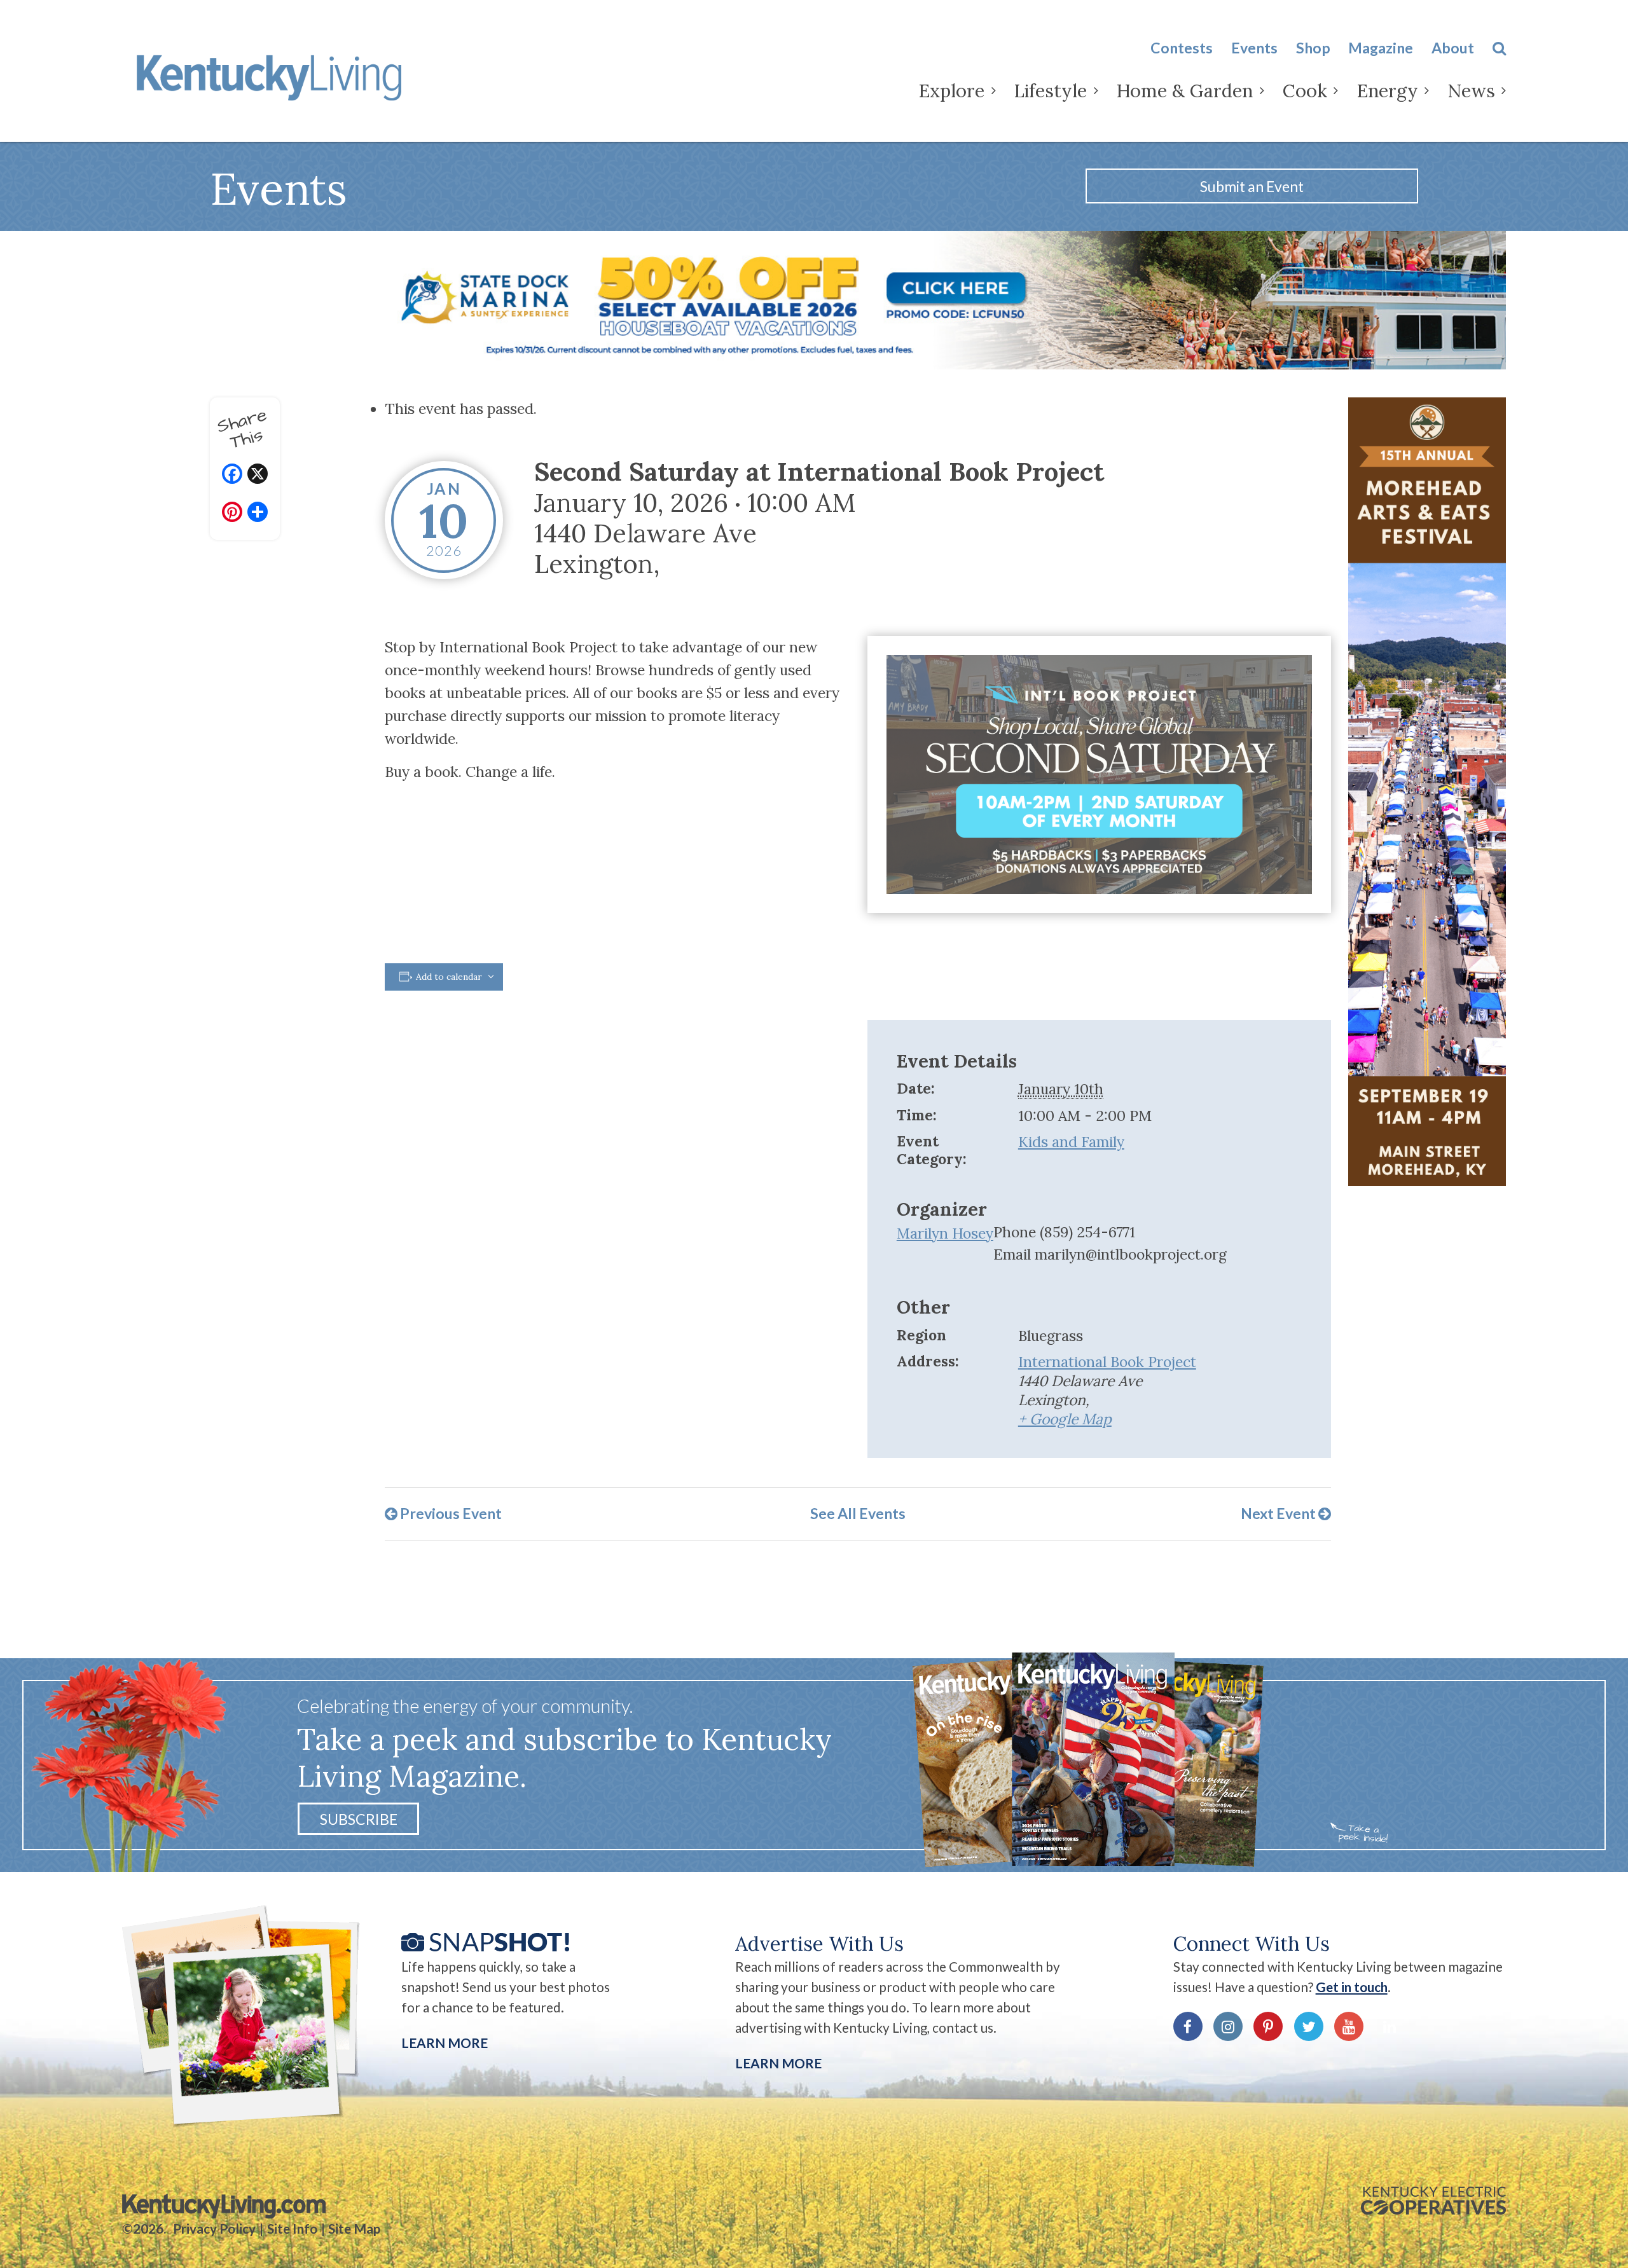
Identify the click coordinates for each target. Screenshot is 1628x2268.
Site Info (292, 2229)
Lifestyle (1050, 91)
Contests (1182, 48)
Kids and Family (1071, 1142)
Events (1254, 48)
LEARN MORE (778, 2063)
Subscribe (359, 1818)
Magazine (1381, 48)
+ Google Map (1065, 1419)
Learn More (445, 2043)
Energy (1387, 91)
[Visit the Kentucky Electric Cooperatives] (1433, 2201)
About (1453, 48)
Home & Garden (1184, 91)
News (1471, 91)
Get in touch (1352, 1987)
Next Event (1280, 1513)
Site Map (354, 2229)
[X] (258, 475)
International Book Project (1107, 1362)
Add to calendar (449, 977)
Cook (1305, 91)
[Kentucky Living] (273, 75)
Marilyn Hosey (945, 1233)
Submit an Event (1252, 186)
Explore (951, 91)
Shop (1313, 48)
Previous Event (450, 1513)
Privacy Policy (214, 2229)
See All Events (858, 1513)
